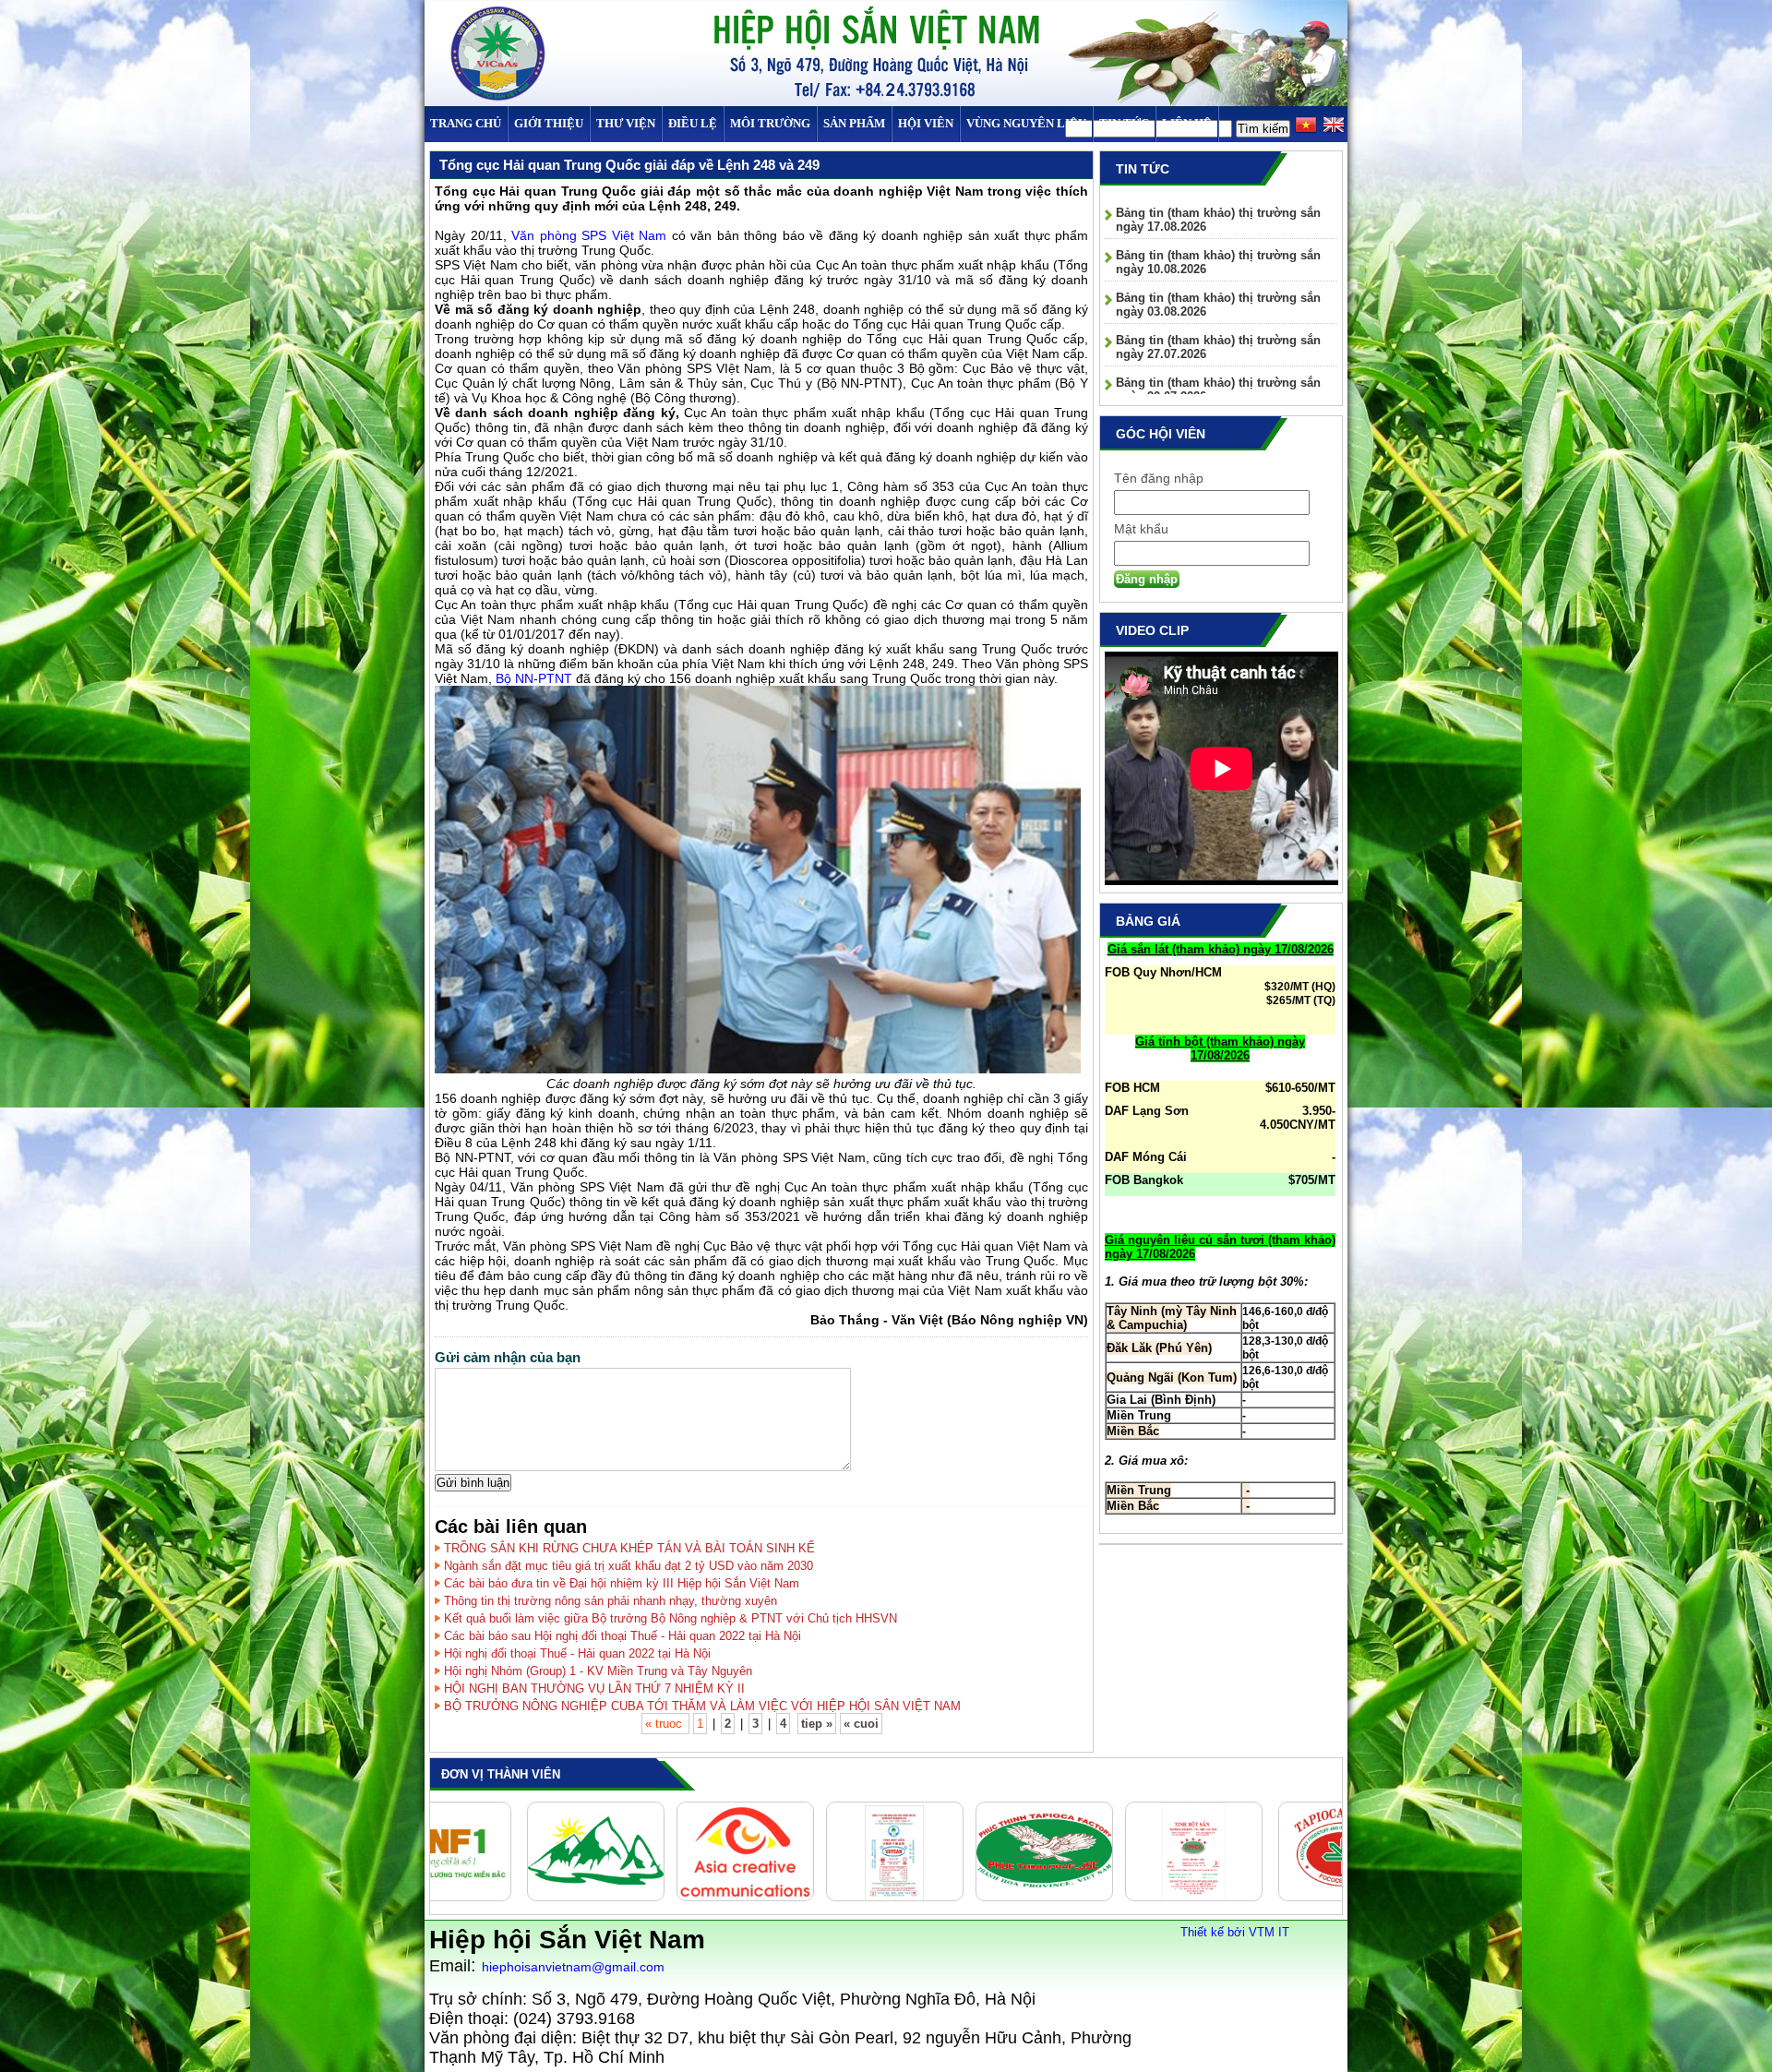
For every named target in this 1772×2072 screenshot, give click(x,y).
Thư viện (626, 123)
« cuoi (861, 1724)
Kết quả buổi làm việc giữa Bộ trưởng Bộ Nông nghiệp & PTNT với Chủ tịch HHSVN (670, 1618)
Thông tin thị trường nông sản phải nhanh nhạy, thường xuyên (611, 1601)
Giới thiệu (549, 123)
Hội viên (926, 123)
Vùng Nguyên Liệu (1026, 123)
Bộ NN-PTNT (534, 678)
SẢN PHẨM (854, 123)
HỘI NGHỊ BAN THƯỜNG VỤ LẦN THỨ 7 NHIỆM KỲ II (594, 1689)
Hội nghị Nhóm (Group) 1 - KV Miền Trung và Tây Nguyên (598, 1671)
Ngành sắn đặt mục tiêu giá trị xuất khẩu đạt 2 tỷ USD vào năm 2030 (629, 1566)
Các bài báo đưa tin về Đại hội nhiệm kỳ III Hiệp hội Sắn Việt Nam (622, 1583)
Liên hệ (1187, 123)
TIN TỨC (1124, 123)
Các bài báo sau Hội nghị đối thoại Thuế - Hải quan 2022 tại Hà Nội (623, 1636)
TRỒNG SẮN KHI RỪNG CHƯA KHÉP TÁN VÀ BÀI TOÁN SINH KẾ (629, 1548)
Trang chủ (466, 123)
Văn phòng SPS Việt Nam (592, 235)
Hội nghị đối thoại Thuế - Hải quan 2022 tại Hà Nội (577, 1653)
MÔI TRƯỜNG (770, 123)
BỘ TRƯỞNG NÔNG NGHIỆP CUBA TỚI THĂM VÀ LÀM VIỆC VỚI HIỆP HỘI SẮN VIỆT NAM (702, 1706)
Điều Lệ (693, 123)
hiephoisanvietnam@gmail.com (573, 1967)
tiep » (817, 1724)
